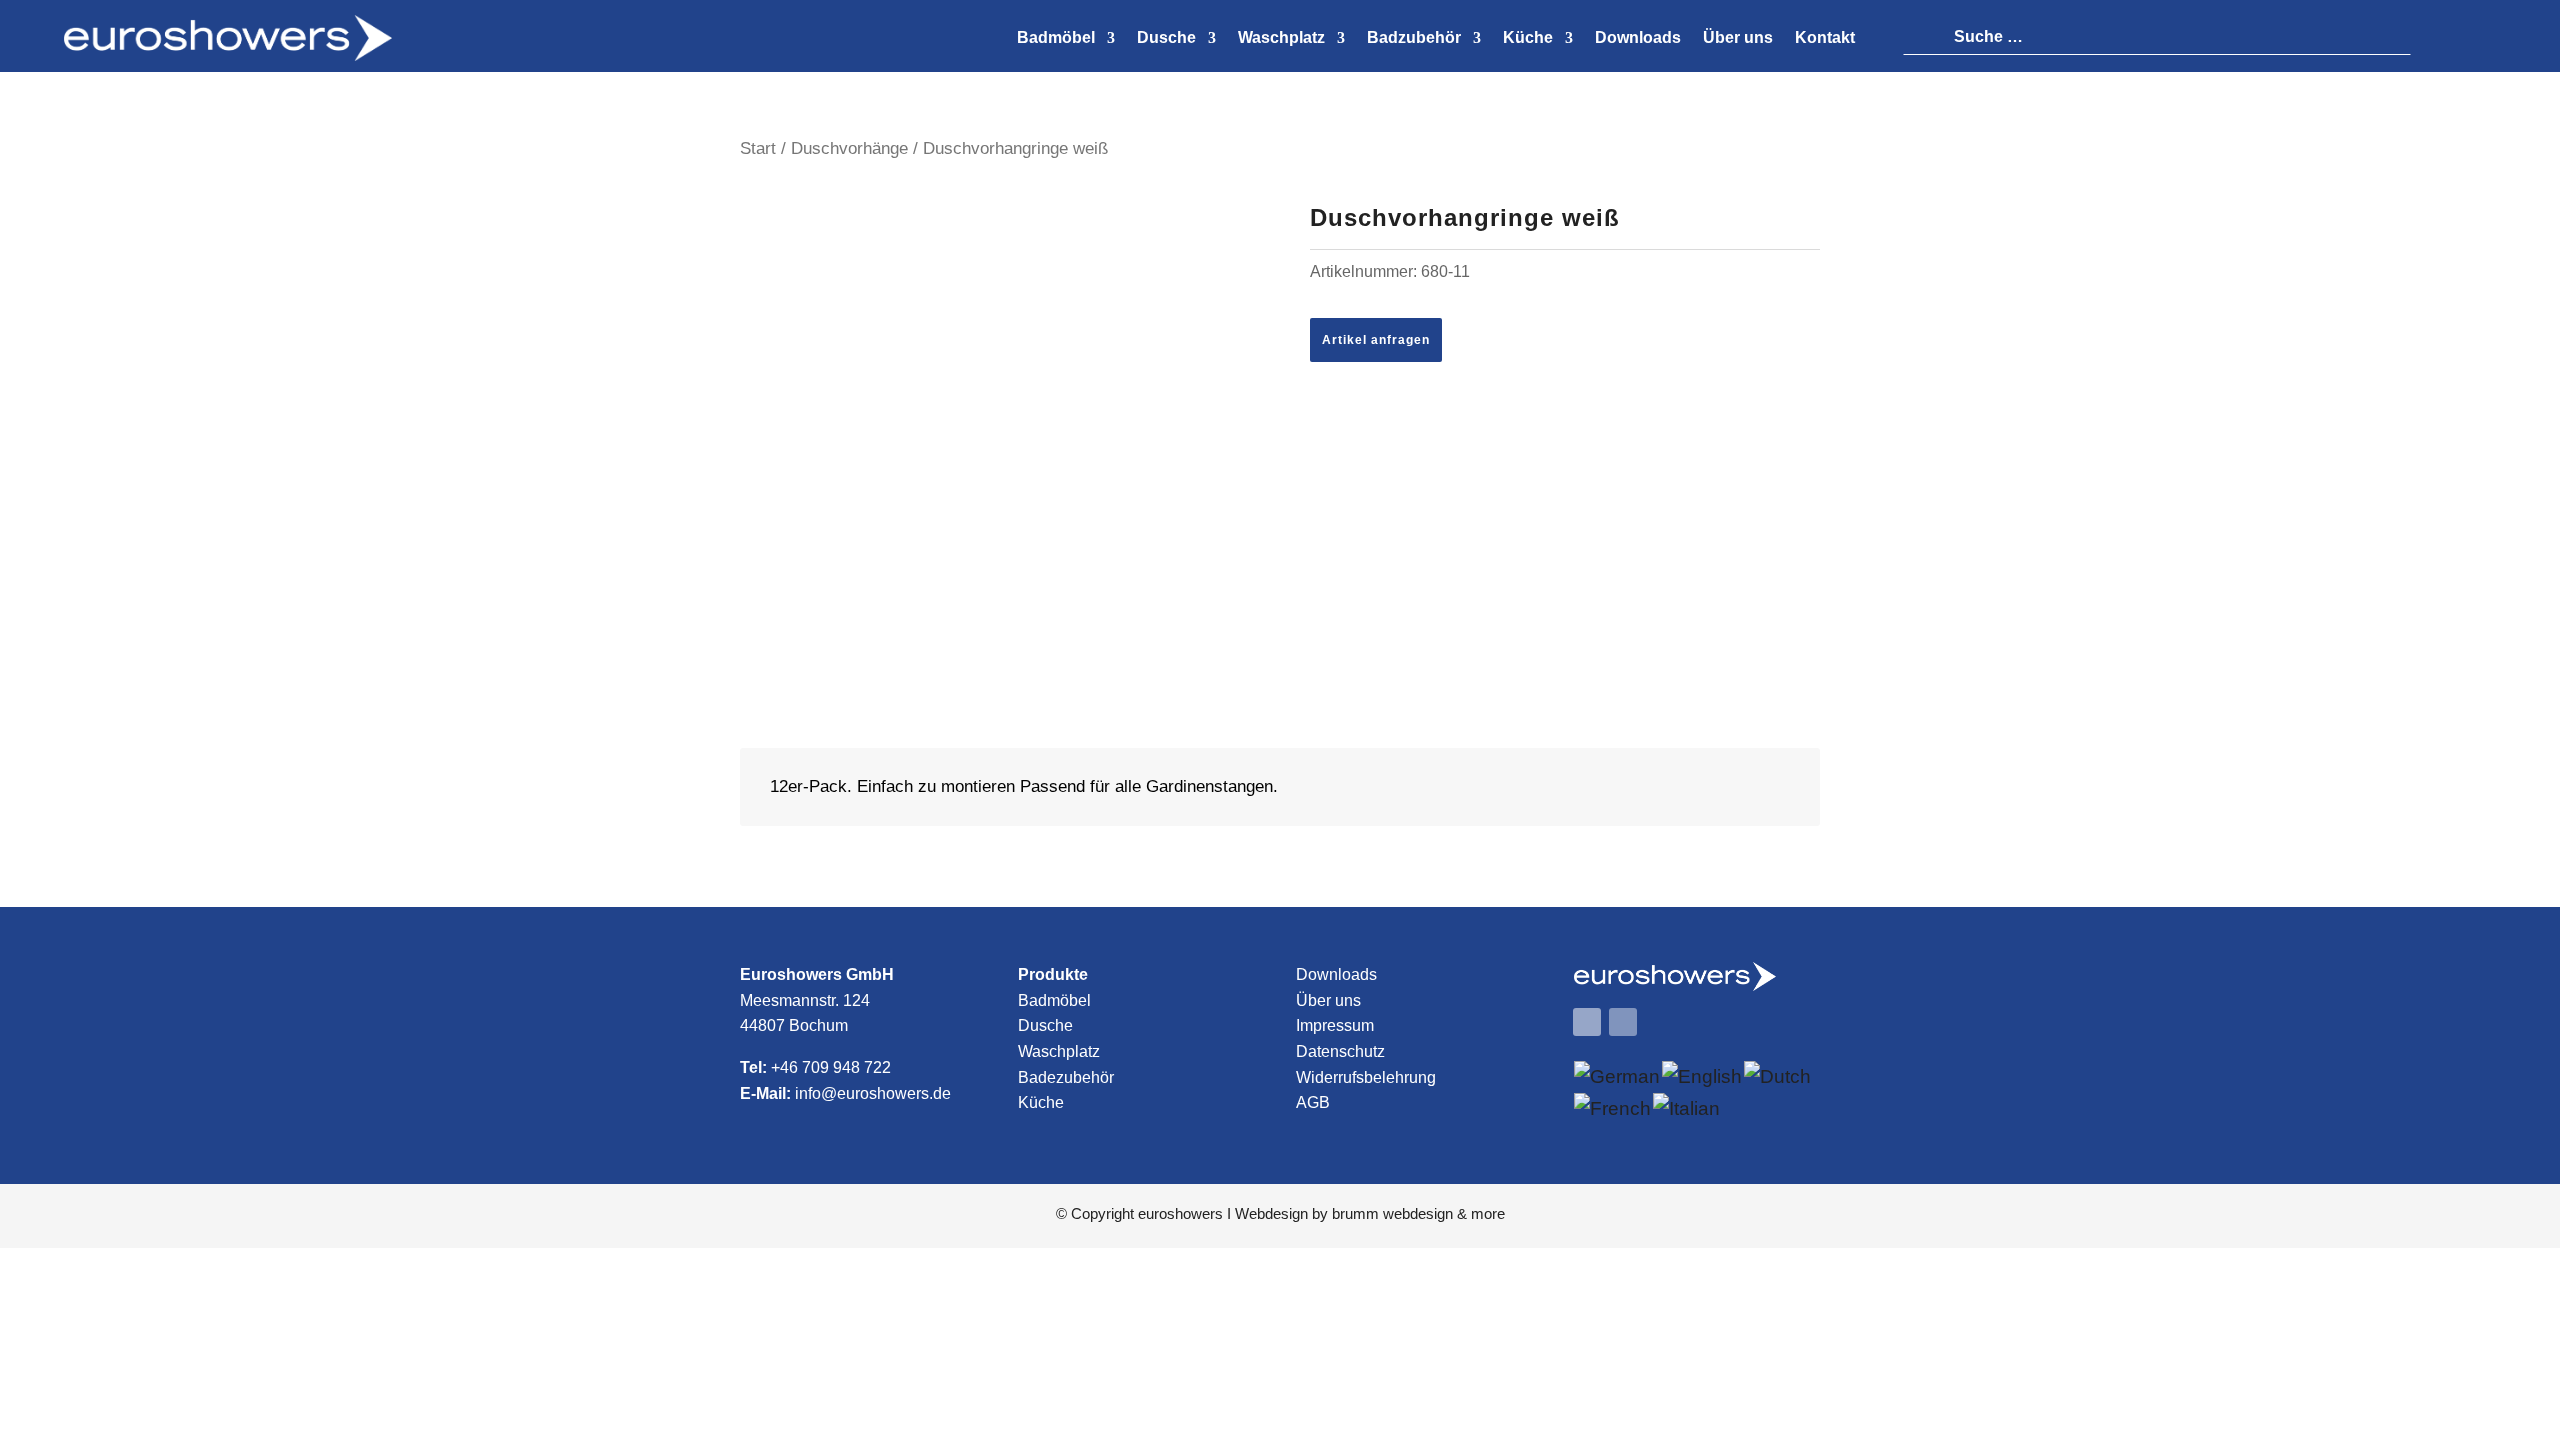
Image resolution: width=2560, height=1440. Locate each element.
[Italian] (1687, 1108)
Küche (1041, 1102)
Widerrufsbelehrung (1366, 1077)
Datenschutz (1340, 1051)
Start (758, 148)
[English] (1703, 1076)
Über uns (1328, 1000)
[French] (1613, 1108)
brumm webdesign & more (1418, 1213)
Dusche (1045, 1025)
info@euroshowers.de (873, 1093)
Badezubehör (1066, 1077)
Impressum (1335, 1025)
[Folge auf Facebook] (1587, 1022)
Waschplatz (1059, 1051)
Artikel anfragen (1376, 340)
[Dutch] (1778, 1076)
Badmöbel (1054, 1000)
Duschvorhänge (849, 148)
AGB (1313, 1102)
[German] (1618, 1076)
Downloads (1336, 974)
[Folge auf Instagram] (1623, 1022)
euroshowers (1180, 1213)
